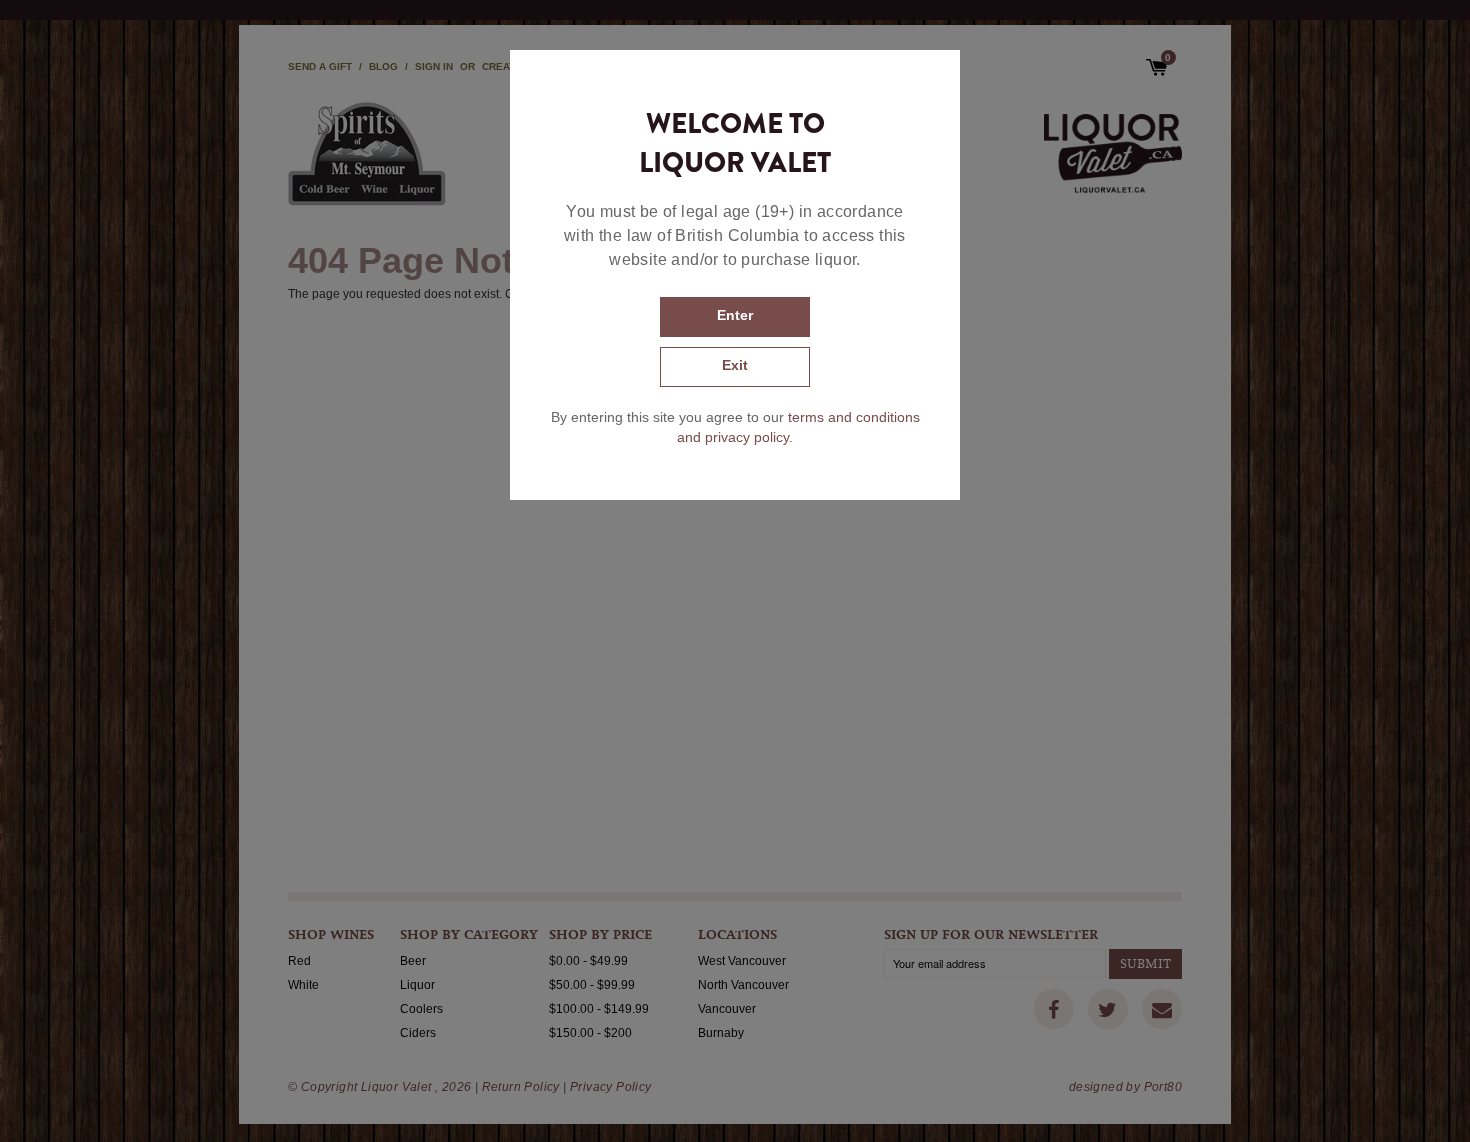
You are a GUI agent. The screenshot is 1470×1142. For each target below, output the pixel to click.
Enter (735, 315)
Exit (735, 365)
